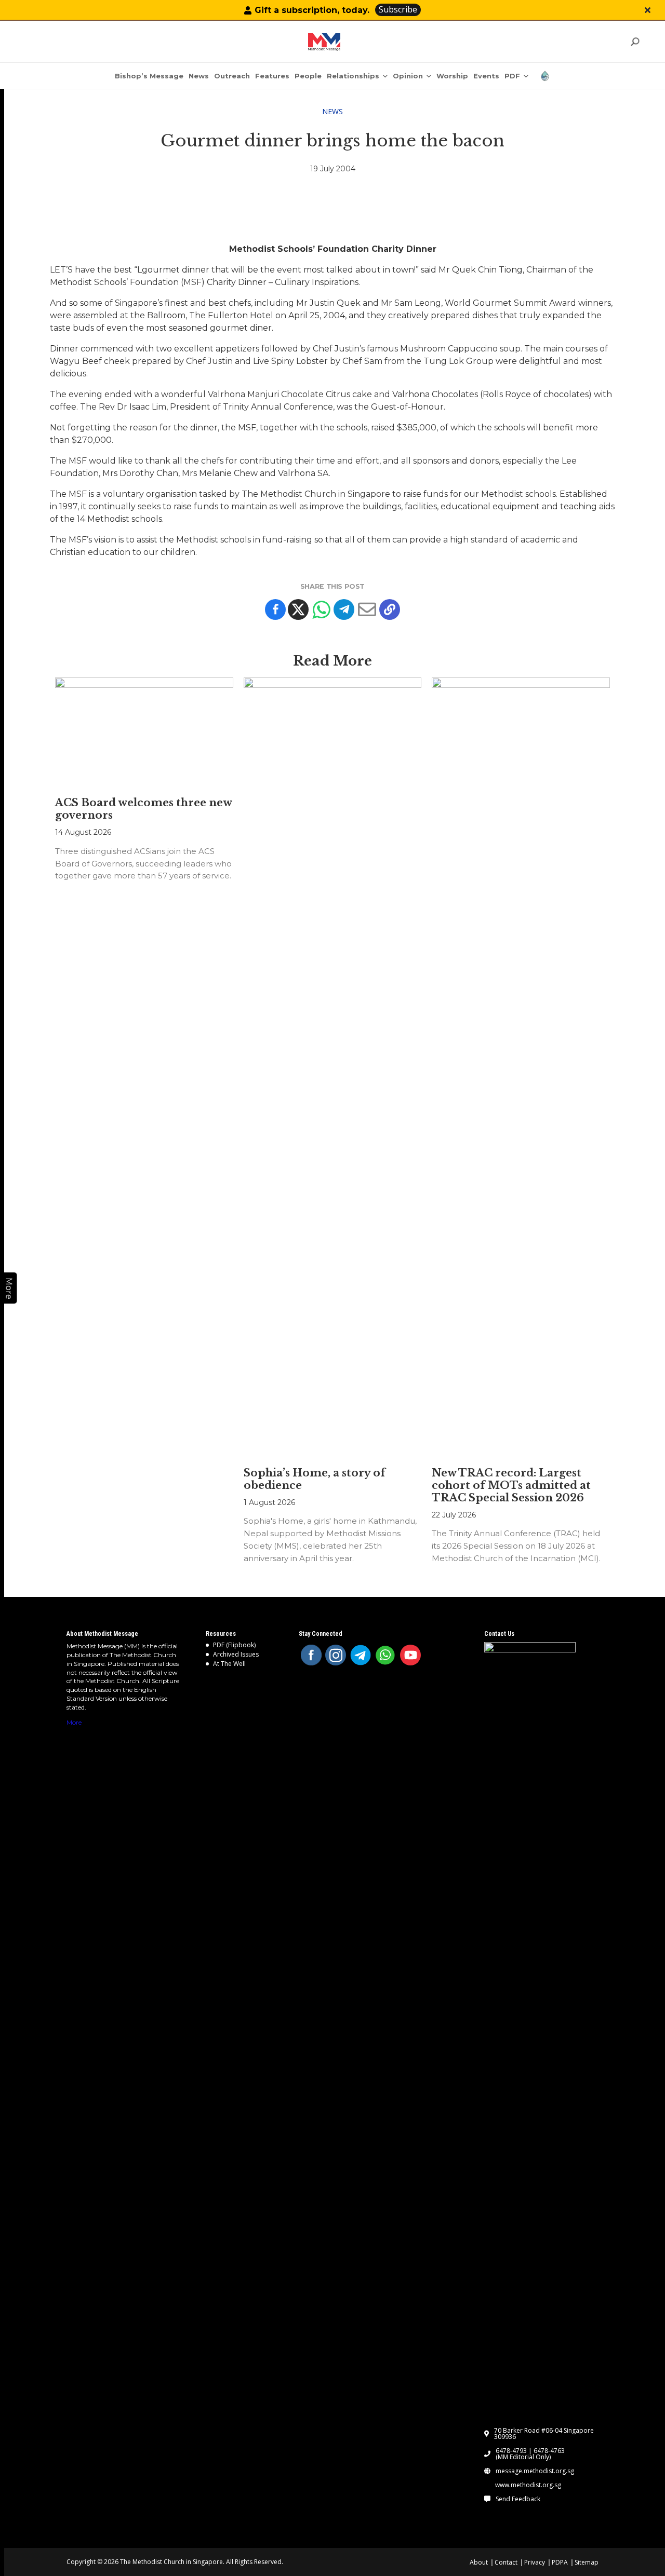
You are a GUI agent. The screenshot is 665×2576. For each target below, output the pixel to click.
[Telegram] (344, 609)
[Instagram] (336, 1655)
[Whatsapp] (321, 609)
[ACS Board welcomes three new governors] (144, 732)
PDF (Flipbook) (234, 1645)
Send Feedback (518, 2499)
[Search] (635, 42)
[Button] (648, 10)
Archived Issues (236, 1654)
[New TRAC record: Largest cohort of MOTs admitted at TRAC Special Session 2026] (521, 1067)
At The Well (229, 1664)
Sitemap (587, 2562)
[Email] (367, 609)
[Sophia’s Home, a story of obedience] (333, 1067)
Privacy (535, 2562)
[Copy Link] (390, 609)
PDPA (560, 2562)
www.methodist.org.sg (528, 2485)
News (332, 111)
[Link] (324, 42)
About (479, 2562)
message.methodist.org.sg (535, 2471)
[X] (298, 609)
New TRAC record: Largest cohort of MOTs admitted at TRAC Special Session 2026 (511, 1485)
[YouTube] (410, 1655)
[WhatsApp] (385, 1655)
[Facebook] (275, 609)
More (74, 1722)
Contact (506, 2562)
